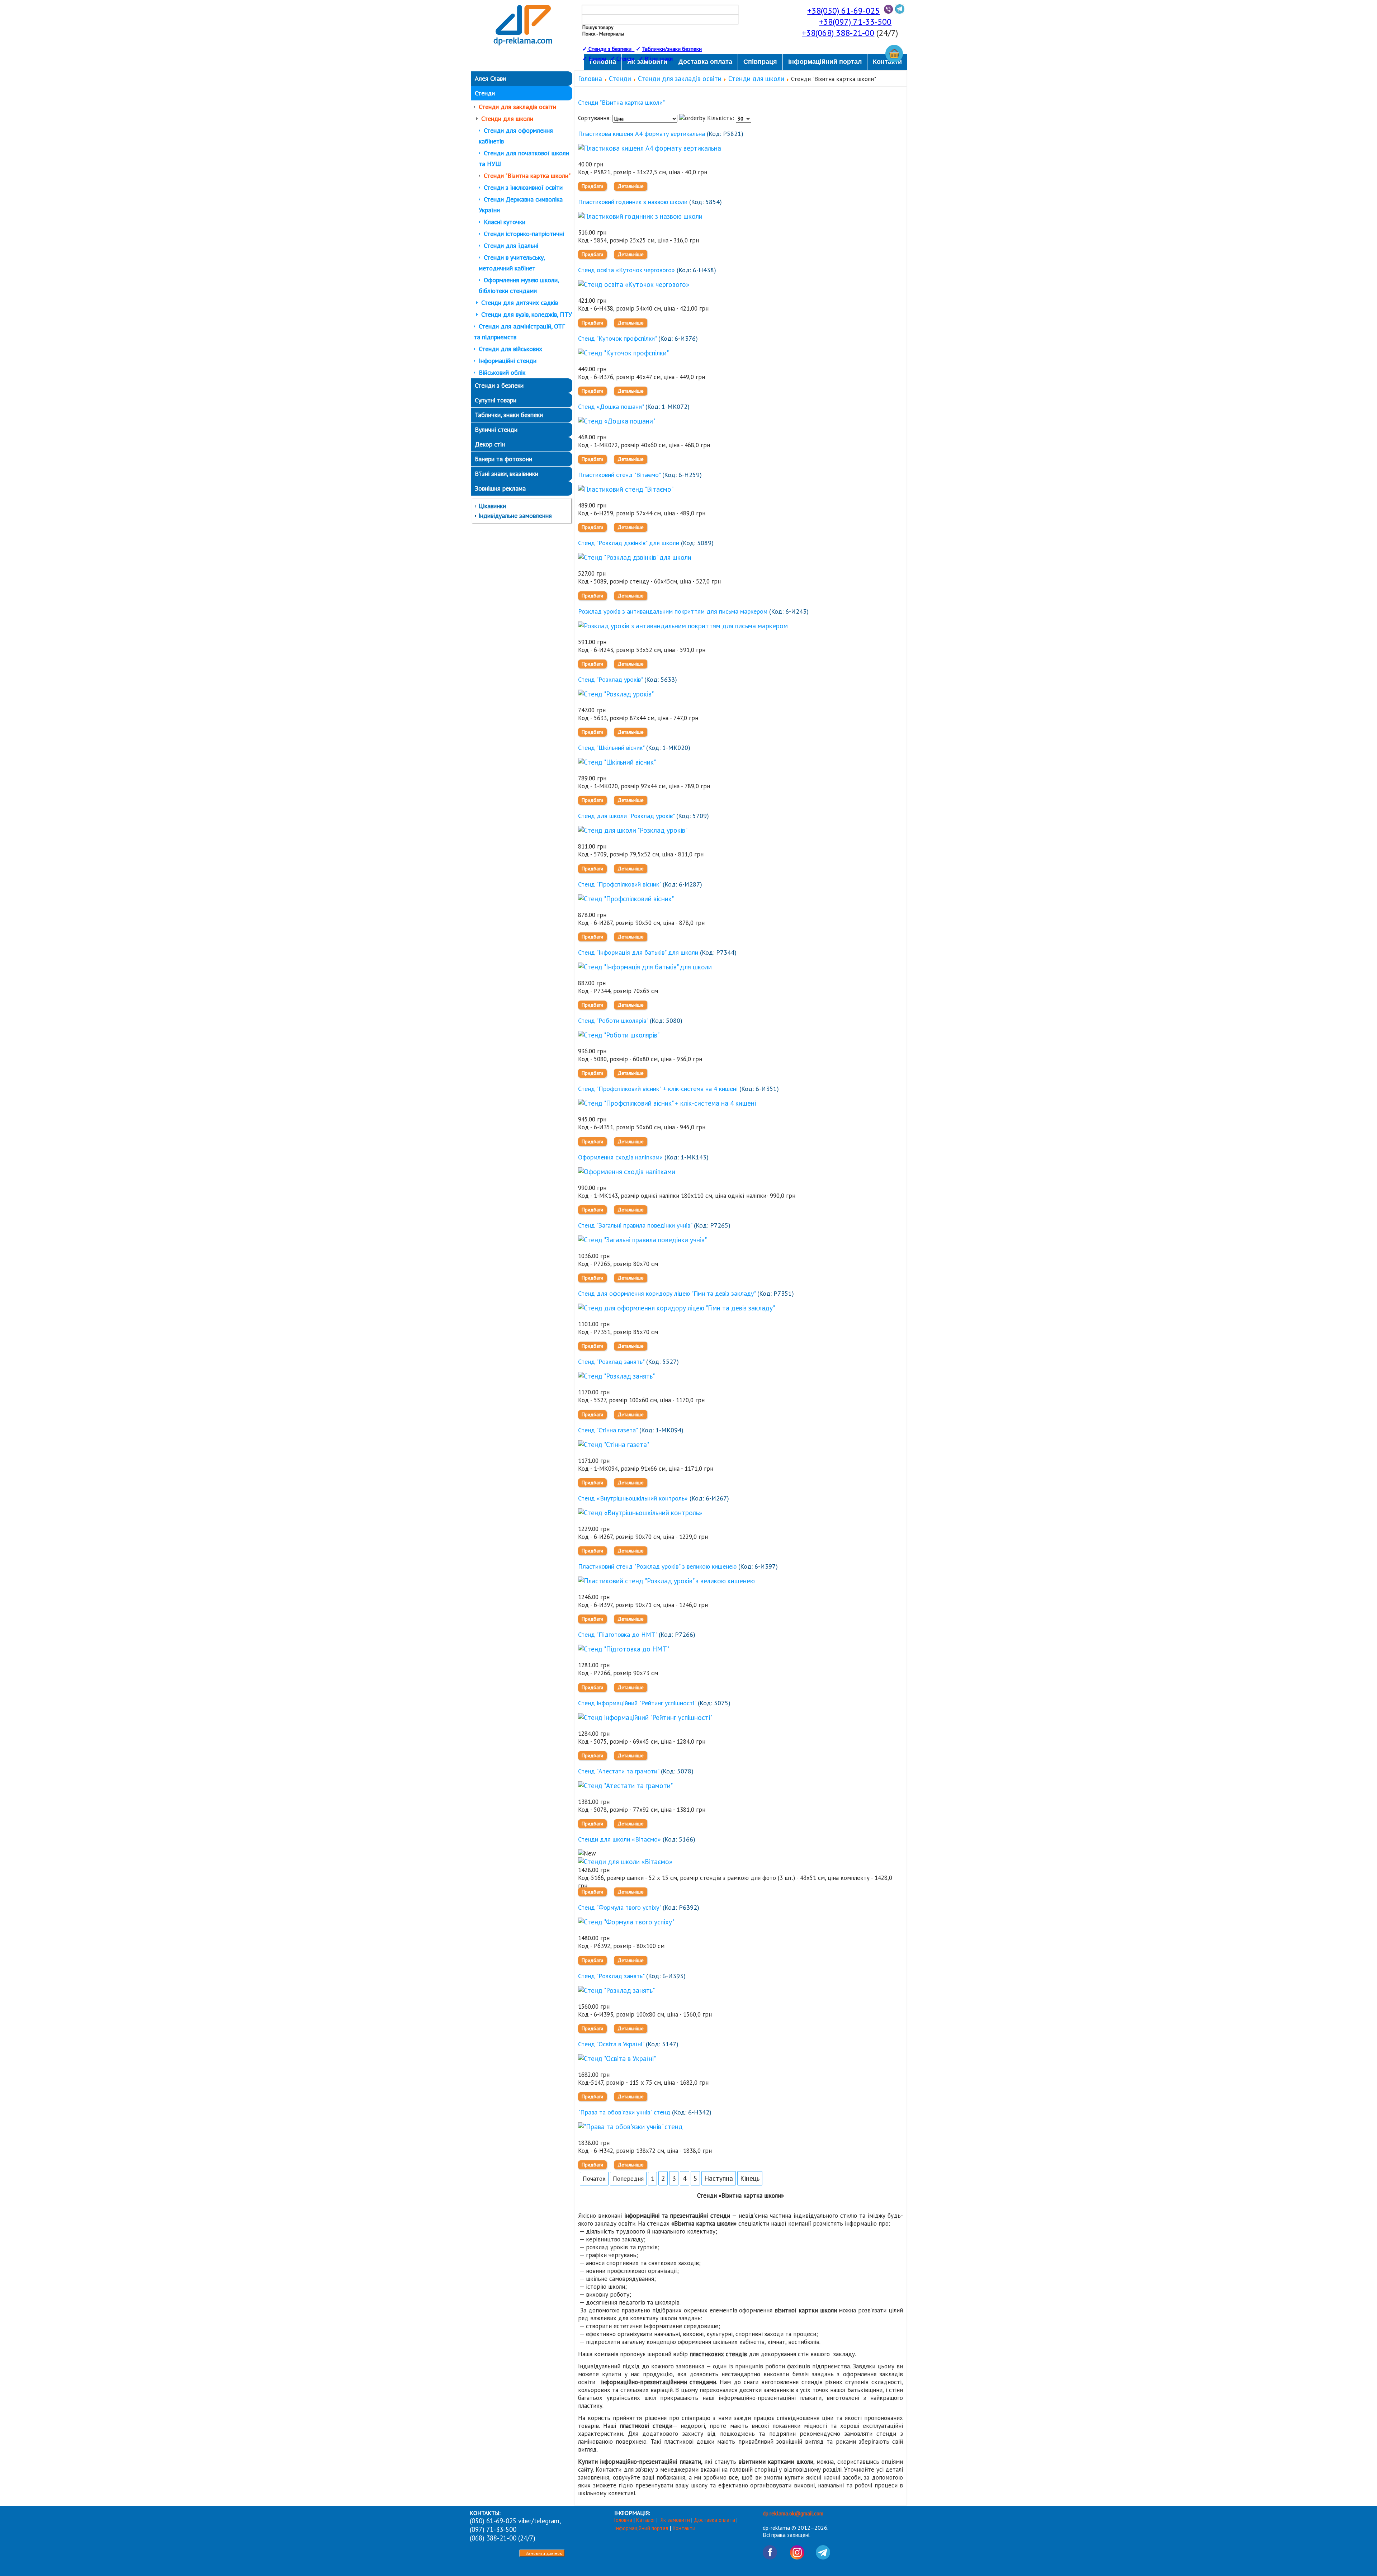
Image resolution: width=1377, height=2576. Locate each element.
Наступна (719, 2178)
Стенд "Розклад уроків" (610, 679)
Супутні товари (496, 400)
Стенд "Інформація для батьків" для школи (638, 952)
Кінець (750, 2178)
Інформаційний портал (642, 2528)
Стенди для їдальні (511, 245)
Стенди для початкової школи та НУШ (524, 158)
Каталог (646, 2520)
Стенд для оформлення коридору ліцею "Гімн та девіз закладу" (667, 1293)
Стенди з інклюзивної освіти (523, 187)
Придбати (592, 186)
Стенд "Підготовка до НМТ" (617, 1634)
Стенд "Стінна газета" (608, 1430)
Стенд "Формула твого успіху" (619, 1907)
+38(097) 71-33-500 (855, 22)
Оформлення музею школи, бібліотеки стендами (519, 285)
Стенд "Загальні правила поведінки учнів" (635, 1225)
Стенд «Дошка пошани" (611, 407)
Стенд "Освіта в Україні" (611, 2044)
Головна (590, 79)
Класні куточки (505, 222)
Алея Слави (490, 78)
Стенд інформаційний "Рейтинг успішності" (637, 1703)
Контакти (684, 2528)
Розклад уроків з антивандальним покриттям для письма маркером (673, 611)
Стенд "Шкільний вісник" (611, 748)
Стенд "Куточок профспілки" (617, 338)
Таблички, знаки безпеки (509, 415)
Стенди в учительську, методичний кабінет (512, 263)
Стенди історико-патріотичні (524, 234)
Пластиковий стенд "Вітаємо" (619, 475)
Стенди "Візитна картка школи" (527, 176)
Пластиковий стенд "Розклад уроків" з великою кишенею (657, 1566)
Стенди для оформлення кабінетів (516, 136)
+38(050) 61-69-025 (843, 11)
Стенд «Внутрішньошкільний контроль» (633, 1498)
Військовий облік (502, 372)
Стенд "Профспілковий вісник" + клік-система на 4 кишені (658, 1089)
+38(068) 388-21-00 (838, 33)
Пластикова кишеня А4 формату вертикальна (642, 134)
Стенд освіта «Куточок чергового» (626, 270)
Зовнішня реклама (500, 488)
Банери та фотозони (503, 459)
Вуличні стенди (496, 429)
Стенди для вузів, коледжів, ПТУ (527, 314)
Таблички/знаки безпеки (672, 49)
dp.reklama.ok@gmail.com (793, 2513)
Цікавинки (492, 506)
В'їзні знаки (659, 58)
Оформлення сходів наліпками (620, 1157)
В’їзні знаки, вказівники (507, 474)
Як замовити (675, 2520)
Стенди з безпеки (499, 385)
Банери (598, 58)
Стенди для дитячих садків (520, 302)
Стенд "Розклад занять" (611, 1362)
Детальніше (631, 186)
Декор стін (490, 444)
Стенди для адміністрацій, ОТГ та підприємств (519, 332)
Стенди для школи (507, 119)
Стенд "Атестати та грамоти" (619, 1771)
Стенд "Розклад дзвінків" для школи (629, 543)
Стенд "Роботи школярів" (613, 1020)
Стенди (625, 58)
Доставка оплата (714, 2520)
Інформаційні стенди (508, 361)
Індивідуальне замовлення (515, 516)
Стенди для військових (510, 349)
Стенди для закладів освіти (517, 107)
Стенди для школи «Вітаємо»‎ (619, 1839)
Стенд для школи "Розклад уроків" (626, 816)
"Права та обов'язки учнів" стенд (624, 2112)
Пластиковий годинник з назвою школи (633, 202)
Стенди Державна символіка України (521, 205)
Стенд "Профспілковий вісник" (619, 884)
